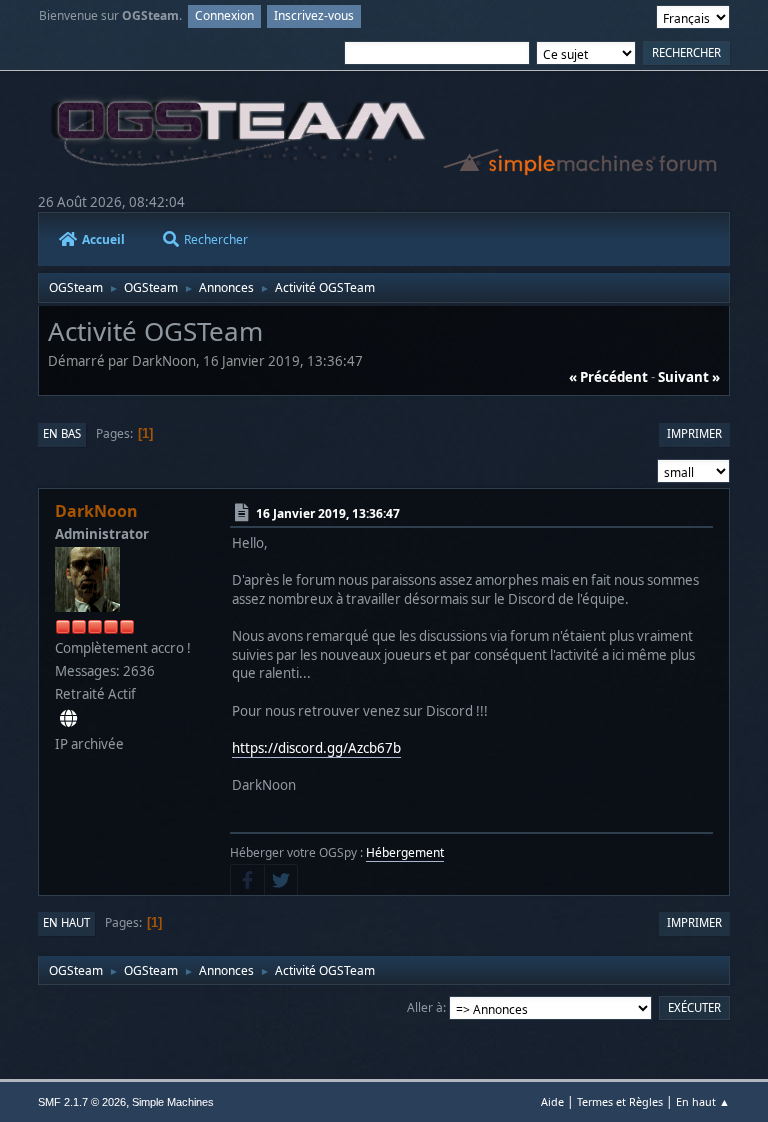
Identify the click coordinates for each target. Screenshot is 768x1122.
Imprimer (694, 433)
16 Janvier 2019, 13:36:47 (328, 513)
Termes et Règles (620, 1101)
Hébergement (405, 852)
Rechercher (216, 239)
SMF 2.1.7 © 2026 (82, 1102)
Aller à (425, 1007)
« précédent (608, 377)
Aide (552, 1101)
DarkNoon (96, 511)
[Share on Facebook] (247, 880)
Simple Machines (173, 1102)
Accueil (103, 239)
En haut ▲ (703, 1101)
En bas (62, 433)
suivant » (689, 377)
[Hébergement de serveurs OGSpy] (68, 719)
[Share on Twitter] (281, 880)
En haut (66, 922)
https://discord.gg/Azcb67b (316, 748)
